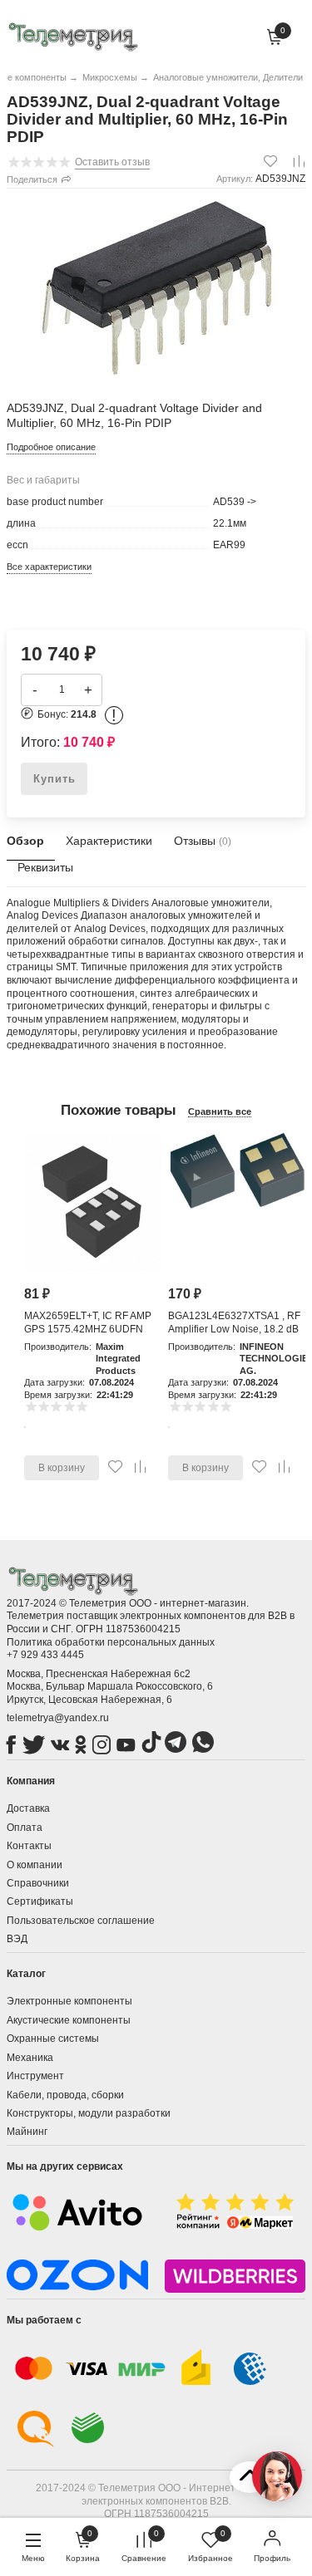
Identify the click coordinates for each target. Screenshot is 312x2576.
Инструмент (35, 2076)
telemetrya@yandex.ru (58, 1718)
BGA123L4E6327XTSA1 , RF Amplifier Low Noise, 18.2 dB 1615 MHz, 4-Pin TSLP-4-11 (234, 1329)
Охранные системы (53, 2039)
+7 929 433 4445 (45, 1655)
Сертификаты (40, 1901)
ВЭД (17, 1939)
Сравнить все (220, 1111)
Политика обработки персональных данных (111, 1642)
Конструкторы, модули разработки (89, 2113)
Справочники (38, 1883)
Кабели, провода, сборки (65, 2095)
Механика (30, 2058)
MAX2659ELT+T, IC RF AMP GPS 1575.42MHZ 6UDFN (88, 1322)
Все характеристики (49, 567)
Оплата (25, 1828)
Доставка (28, 1808)
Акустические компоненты (69, 2020)
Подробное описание (51, 447)
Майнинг (27, 2132)
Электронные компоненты (69, 2001)
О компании (35, 1865)
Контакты (29, 1846)
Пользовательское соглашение (81, 1921)
